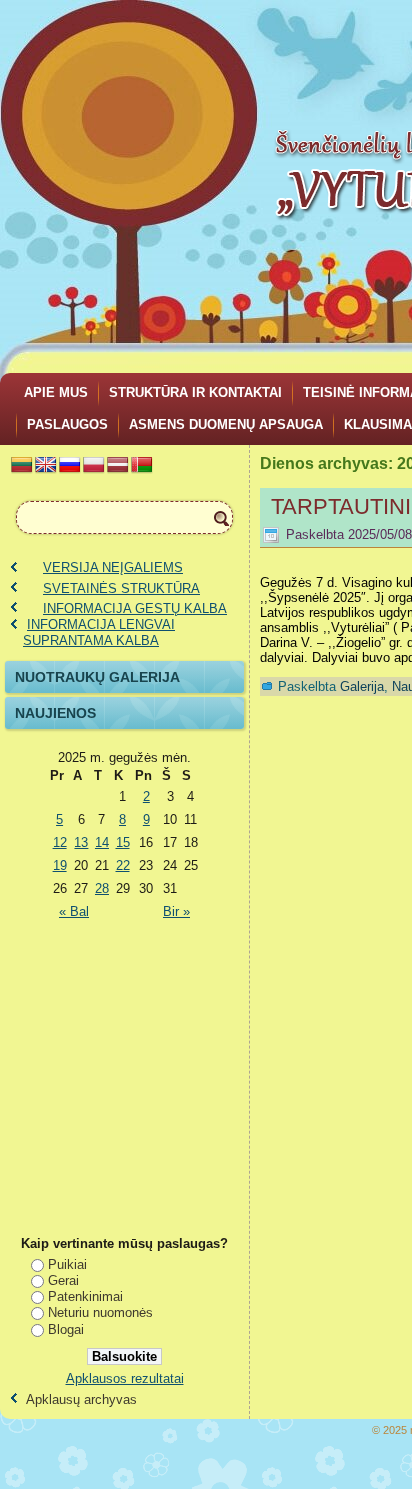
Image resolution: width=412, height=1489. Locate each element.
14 (102, 842)
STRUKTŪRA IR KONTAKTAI (195, 392)
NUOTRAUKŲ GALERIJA (97, 677)
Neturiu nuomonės (100, 1312)
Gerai (63, 1280)
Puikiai (67, 1264)
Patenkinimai (85, 1296)
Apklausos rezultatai (125, 1378)
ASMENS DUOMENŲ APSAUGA (226, 424)
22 (123, 865)
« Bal (74, 911)
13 (81, 842)
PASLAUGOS (67, 424)
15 (123, 842)
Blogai (66, 1329)
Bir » (176, 911)
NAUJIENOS (55, 713)
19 (60, 865)
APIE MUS (56, 392)
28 (102, 888)
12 (60, 842)
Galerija (362, 686)
